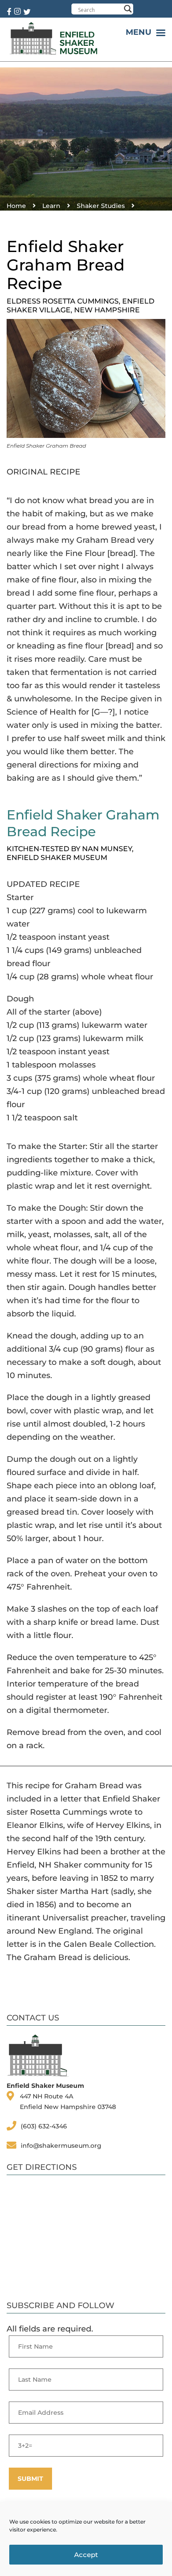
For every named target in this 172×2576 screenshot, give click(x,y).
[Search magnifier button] (128, 9)
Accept (86, 2555)
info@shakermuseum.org (61, 2146)
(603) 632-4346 (44, 2126)
